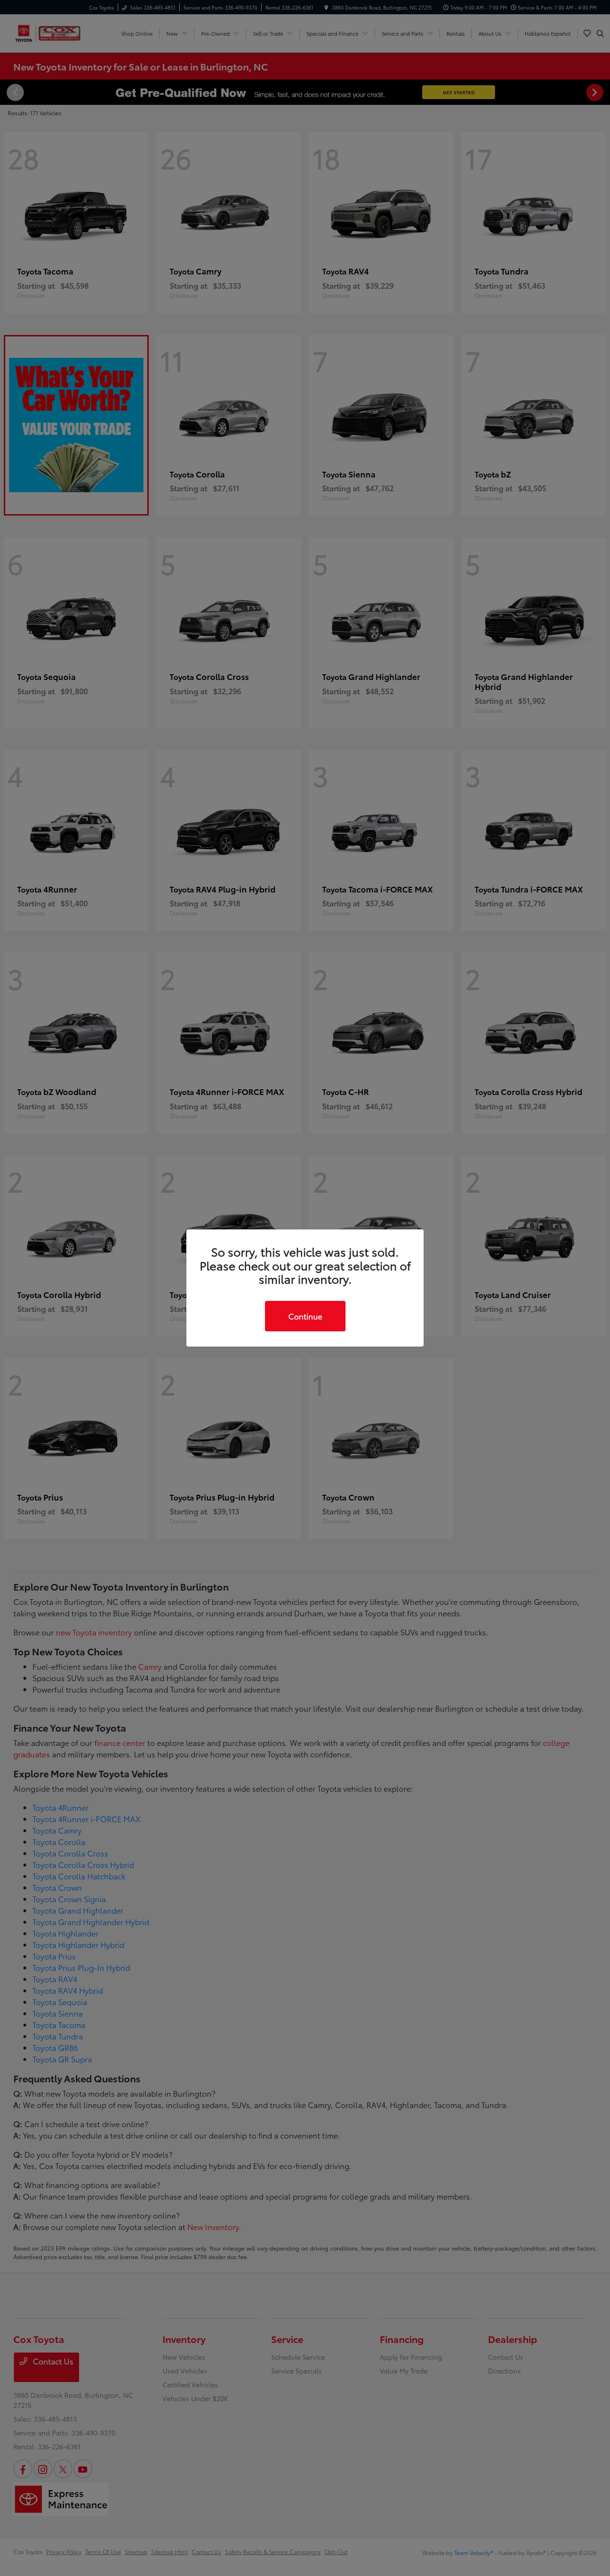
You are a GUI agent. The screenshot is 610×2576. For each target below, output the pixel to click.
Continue (305, 1316)
